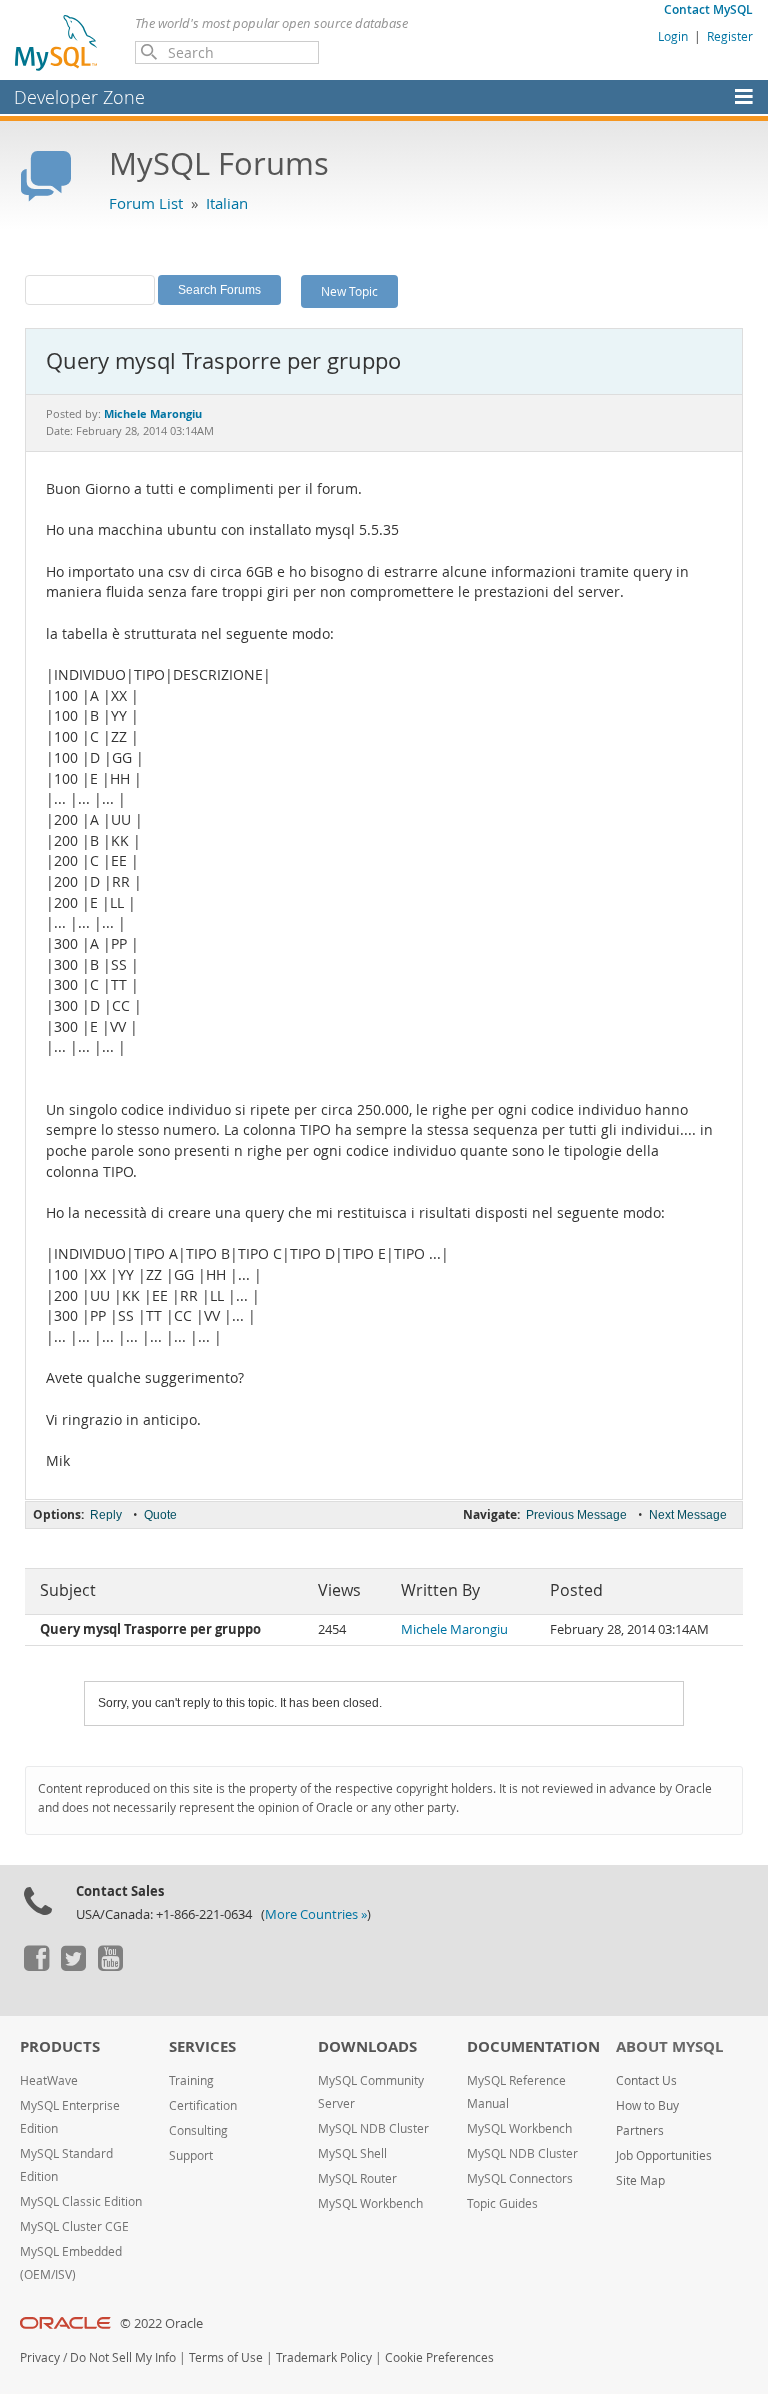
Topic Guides (502, 2203)
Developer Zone (79, 97)
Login (673, 36)
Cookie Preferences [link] (439, 2357)
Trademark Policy (324, 2357)
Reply (106, 1515)
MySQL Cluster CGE (74, 2226)
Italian (227, 203)
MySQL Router (357, 2178)
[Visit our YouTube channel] (110, 1966)
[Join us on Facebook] (36, 1966)
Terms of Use (226, 2357)
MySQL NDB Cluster (373, 2128)
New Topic (349, 291)
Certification (203, 2105)
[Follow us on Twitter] (73, 1966)
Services (202, 2046)
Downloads (367, 2046)
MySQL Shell (352, 2153)
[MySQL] (57, 42)
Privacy (40, 2357)
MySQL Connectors (520, 2178)
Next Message (688, 1515)
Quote (160, 1515)
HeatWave (49, 2080)
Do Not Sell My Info (123, 2357)
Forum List (146, 203)
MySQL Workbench (370, 2203)
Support (191, 2155)
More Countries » (316, 1914)
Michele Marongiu (454, 1629)
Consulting (198, 2130)
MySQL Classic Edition (81, 2201)
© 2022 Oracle (161, 2323)
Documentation (533, 2046)
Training (191, 2080)
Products (60, 2046)
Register (730, 36)
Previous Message (576, 1515)
